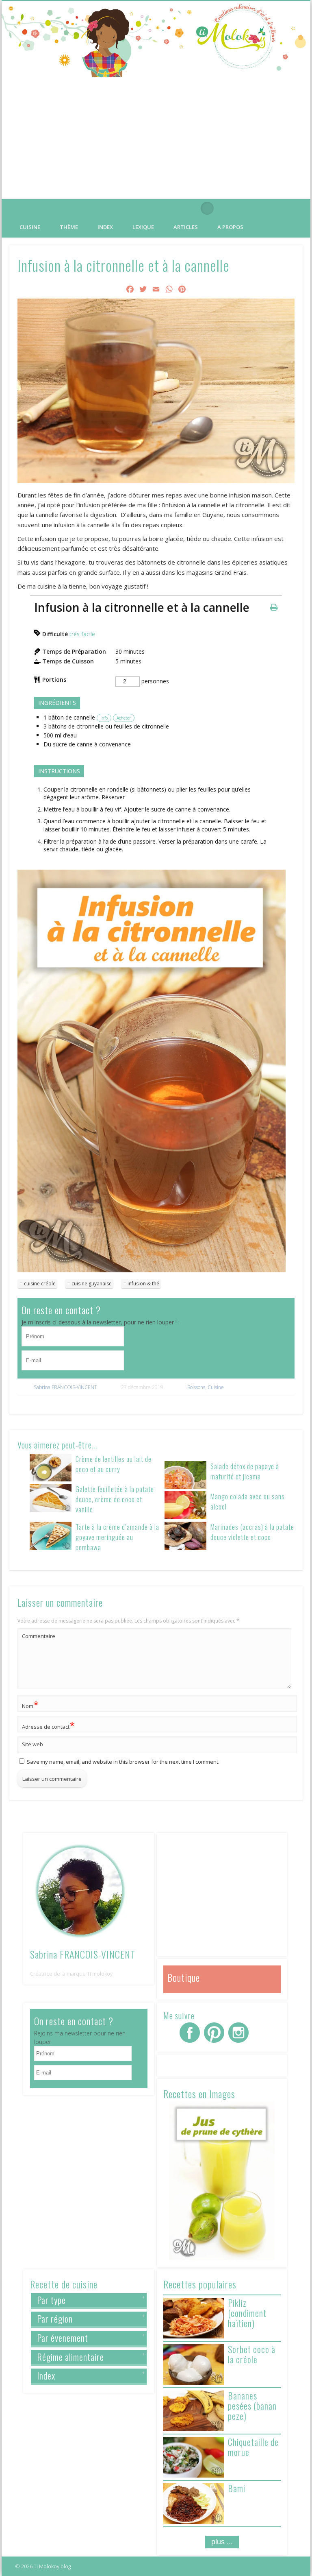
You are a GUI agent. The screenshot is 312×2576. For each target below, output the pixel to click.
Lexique (143, 227)
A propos (230, 227)
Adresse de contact (48, 1725)
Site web (32, 1744)
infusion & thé (143, 1284)
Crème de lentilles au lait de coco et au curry (114, 1464)
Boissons (196, 1387)
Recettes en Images (199, 2094)
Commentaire (39, 1636)
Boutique (184, 1977)
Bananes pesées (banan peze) (252, 2406)
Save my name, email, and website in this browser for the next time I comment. (123, 1762)
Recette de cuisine (64, 2284)
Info (104, 718)
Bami (237, 2488)
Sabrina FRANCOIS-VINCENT (65, 1387)
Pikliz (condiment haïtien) (247, 2313)
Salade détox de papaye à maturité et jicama (245, 1471)
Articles (186, 227)
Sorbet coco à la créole (252, 2354)
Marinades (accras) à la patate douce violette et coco (252, 1532)
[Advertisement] (156, 138)
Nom (30, 1705)
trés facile (82, 634)
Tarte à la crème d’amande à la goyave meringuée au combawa (117, 1537)
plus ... (222, 2542)
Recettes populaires (200, 2284)
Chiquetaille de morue (253, 2447)
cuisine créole (40, 1284)
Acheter (124, 718)
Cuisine (30, 227)
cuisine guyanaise (92, 1284)
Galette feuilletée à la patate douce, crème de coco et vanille (115, 1499)
